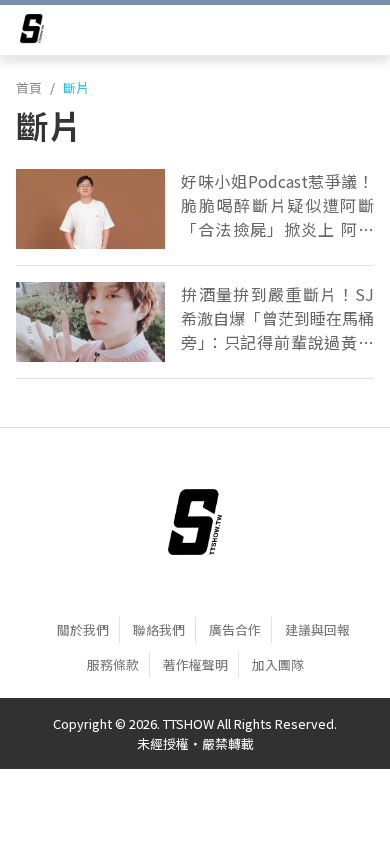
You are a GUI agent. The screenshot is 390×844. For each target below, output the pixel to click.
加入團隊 (278, 664)
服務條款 (113, 664)
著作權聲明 (195, 664)
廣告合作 (235, 629)
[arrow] (32, 32)
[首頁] (195, 522)
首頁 (29, 87)
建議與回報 (317, 629)
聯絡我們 (159, 629)
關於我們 (83, 629)
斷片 (76, 87)
